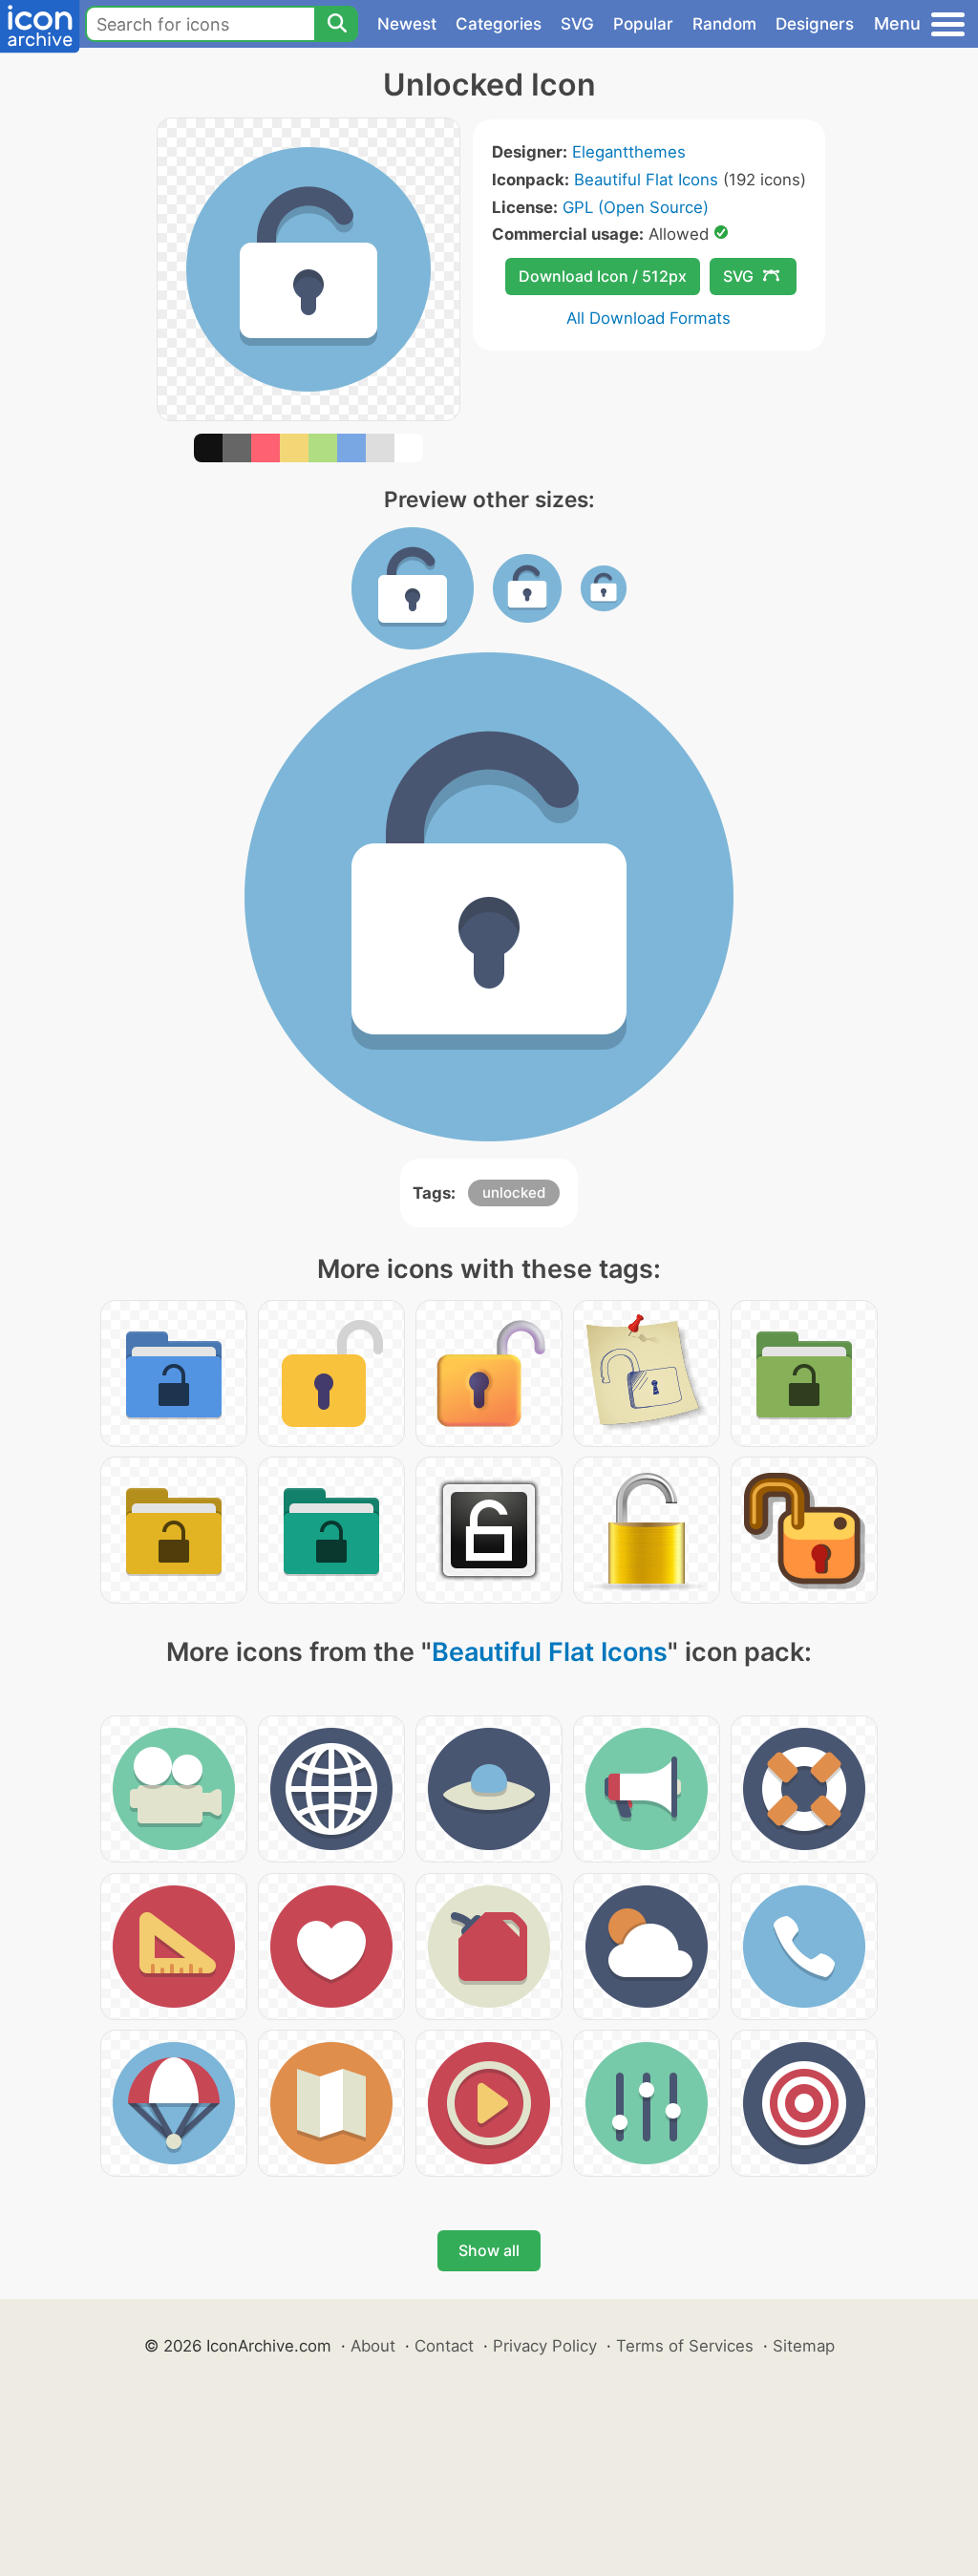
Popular (643, 24)
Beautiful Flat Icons (646, 180)
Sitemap (804, 2346)
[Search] (336, 24)
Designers (815, 24)
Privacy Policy (545, 2346)
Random (724, 24)
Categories (499, 24)
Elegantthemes (629, 152)
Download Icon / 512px (603, 276)
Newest (407, 24)
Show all (489, 2250)
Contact (444, 2346)
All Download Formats (648, 318)
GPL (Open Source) (636, 207)
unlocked (514, 1192)
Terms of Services (685, 2346)
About (373, 2346)
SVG (577, 24)
